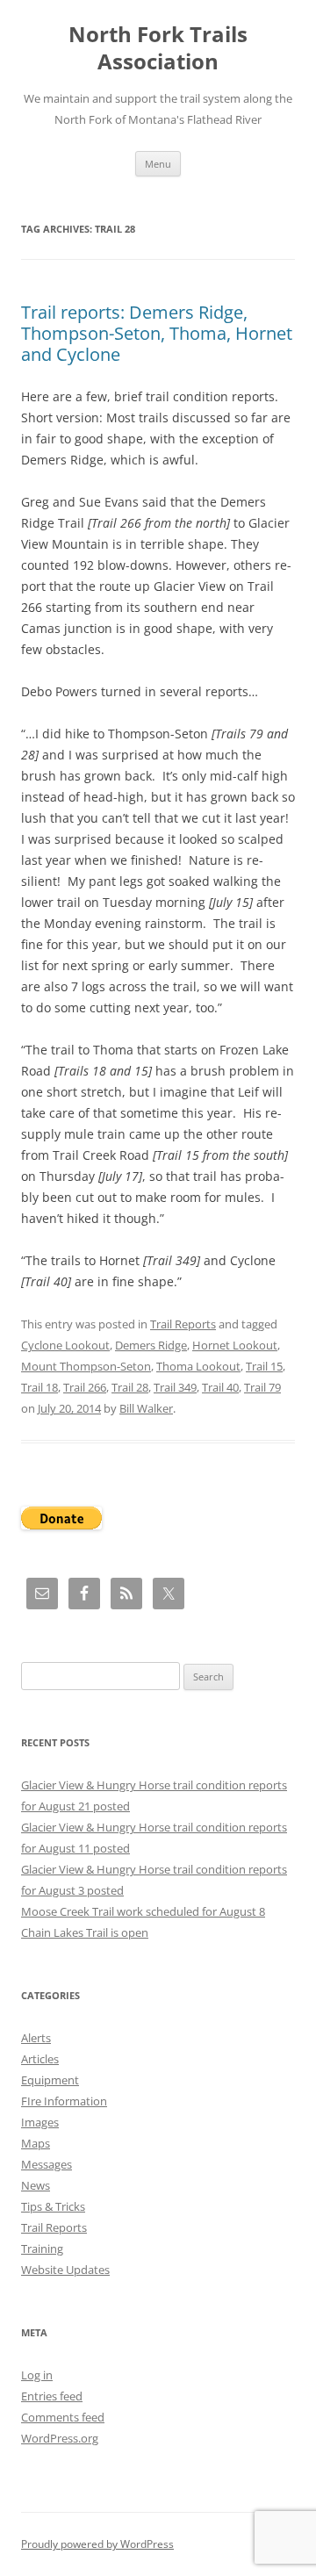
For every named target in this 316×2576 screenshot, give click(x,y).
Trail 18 (39, 1387)
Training (42, 2249)
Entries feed (52, 2396)
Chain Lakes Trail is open (85, 1932)
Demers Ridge (151, 1345)
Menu (158, 164)
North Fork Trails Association (158, 48)
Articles (40, 2059)
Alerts (36, 2038)
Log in (37, 2375)
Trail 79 (262, 1387)
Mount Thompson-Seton (86, 1366)
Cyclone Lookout (65, 1345)
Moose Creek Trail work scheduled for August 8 (143, 1911)
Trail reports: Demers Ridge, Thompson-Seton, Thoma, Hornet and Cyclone (157, 333)
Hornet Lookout (235, 1345)
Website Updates (65, 2270)
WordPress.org (60, 2438)
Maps (36, 2143)
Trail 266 (85, 1387)
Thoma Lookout (198, 1366)
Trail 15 (264, 1366)
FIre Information (64, 2101)
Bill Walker (146, 1408)
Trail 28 (130, 1387)
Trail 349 (175, 1387)
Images (40, 2122)
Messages (47, 2164)
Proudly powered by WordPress (97, 2544)
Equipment (50, 2080)
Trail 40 (220, 1387)
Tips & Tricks (53, 2206)
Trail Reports (183, 1324)
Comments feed (63, 2417)
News (36, 2185)
